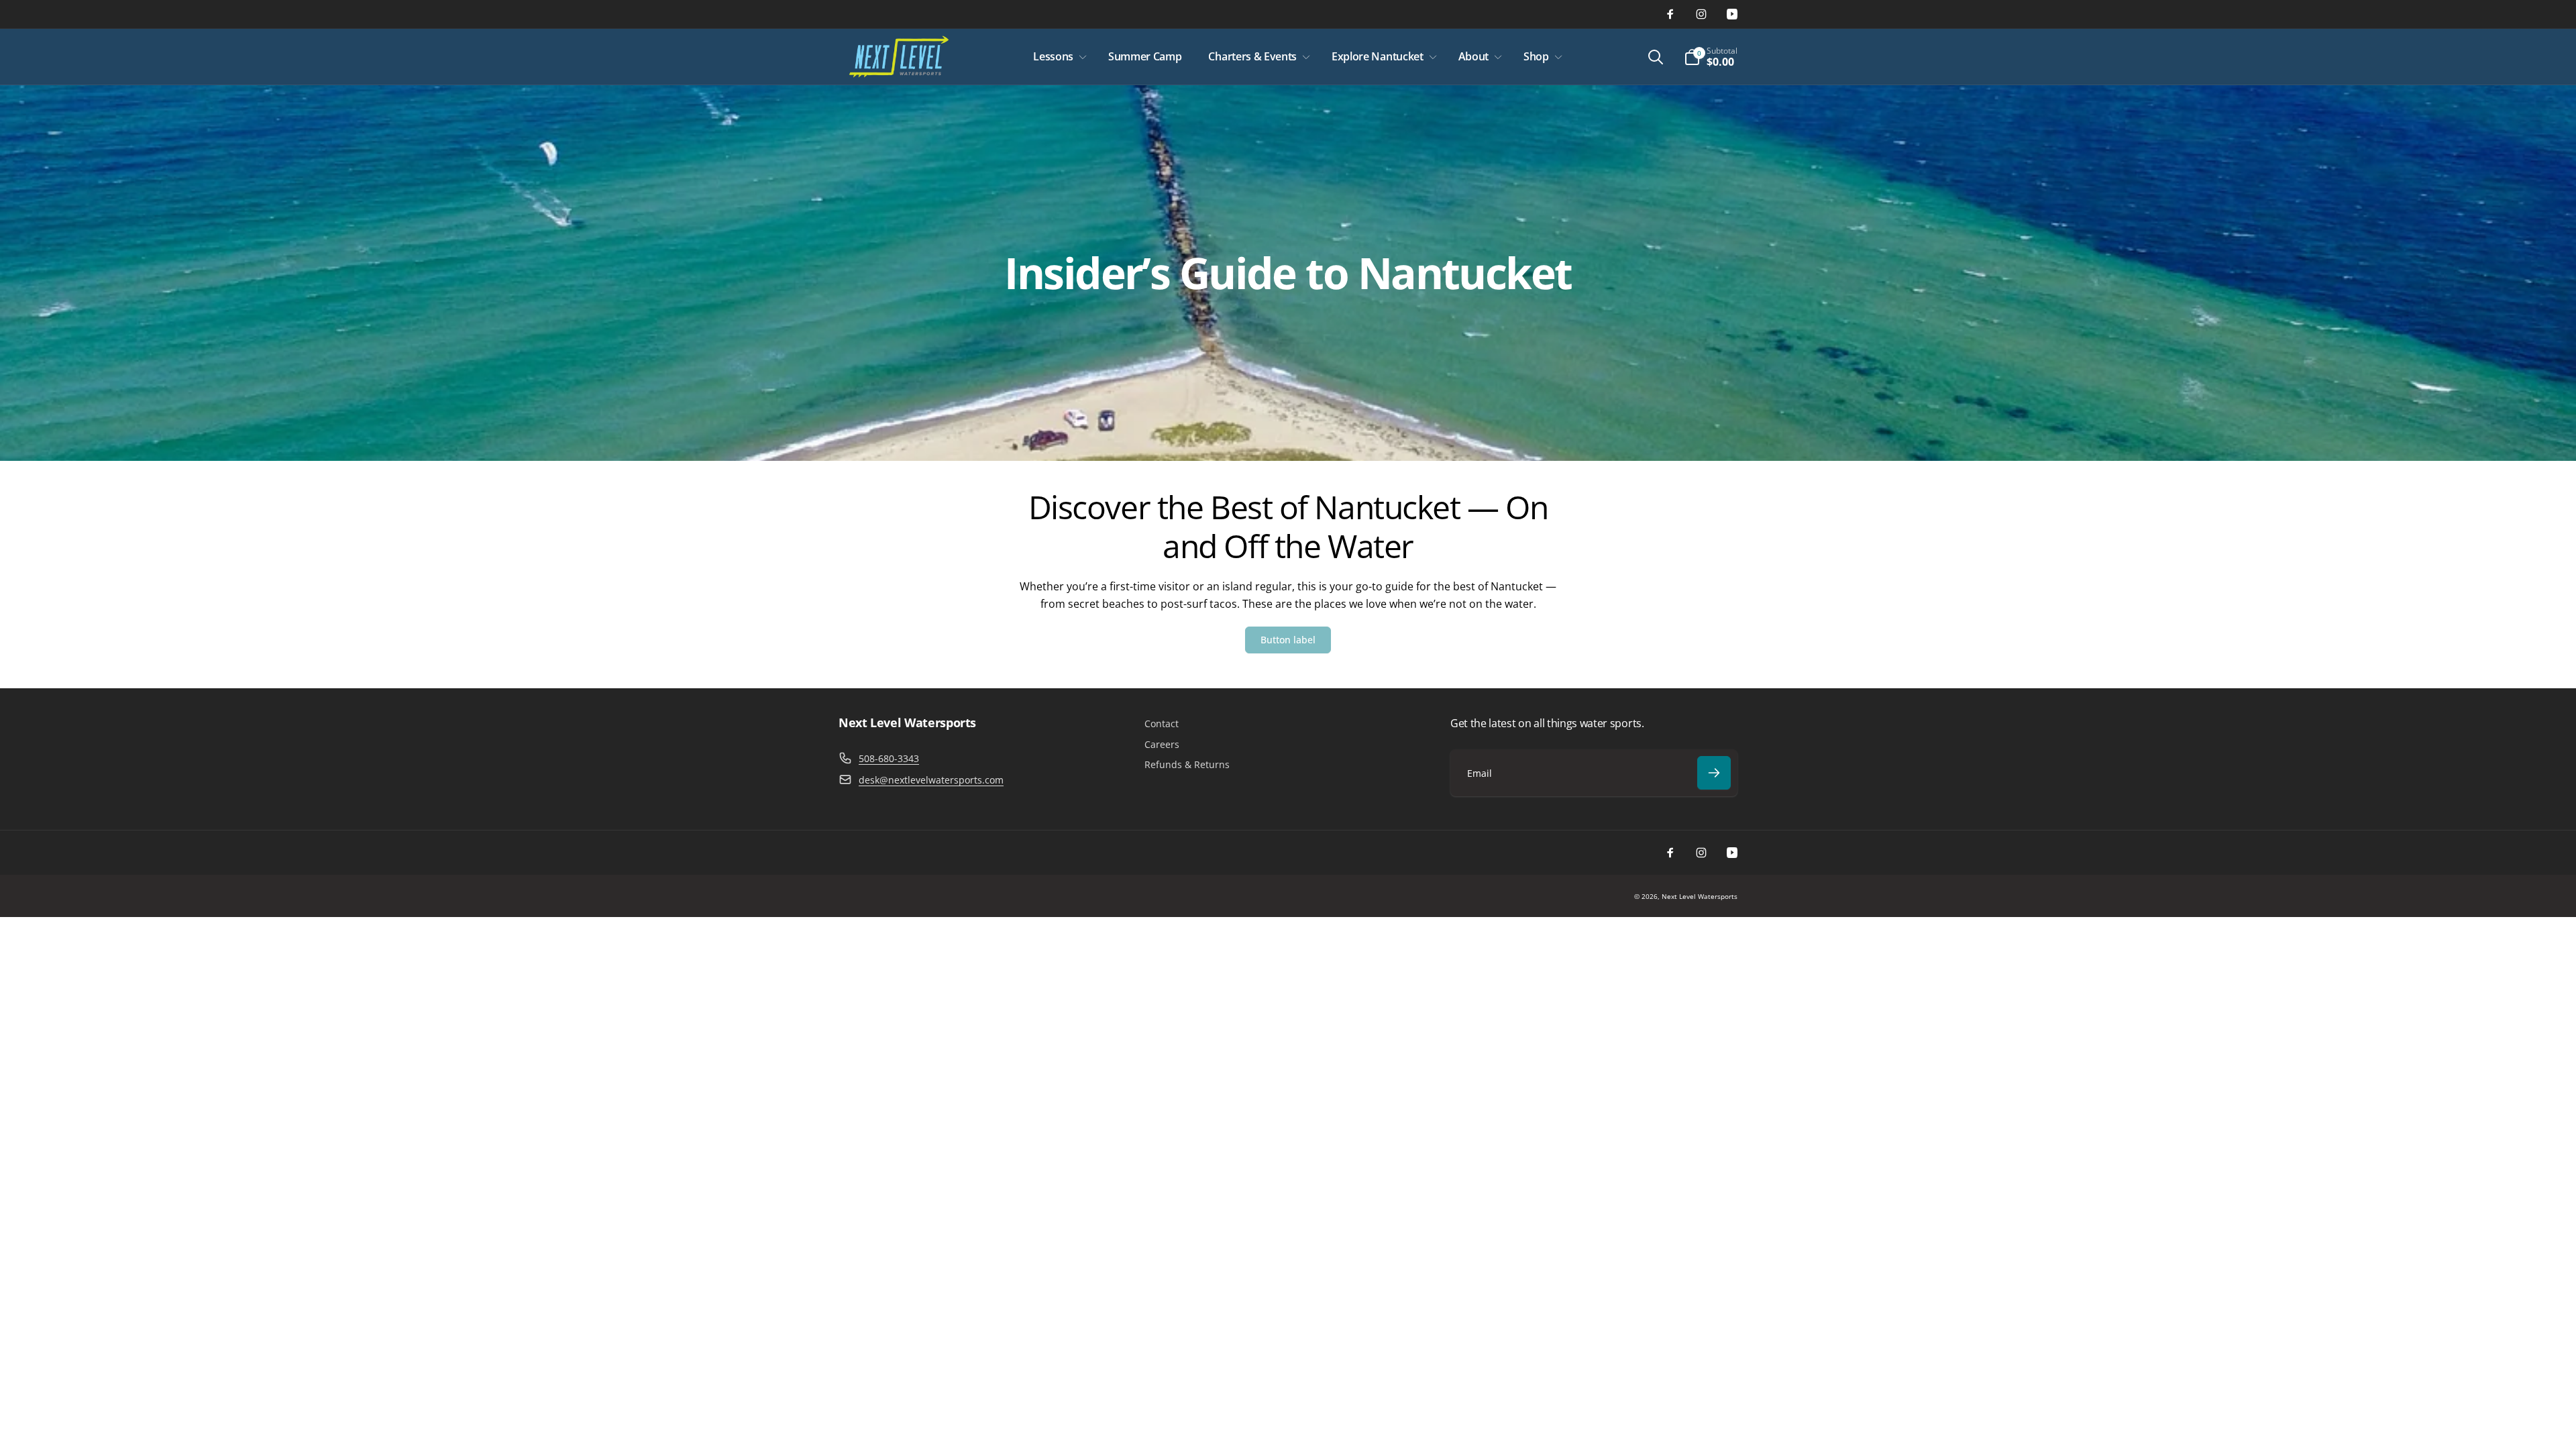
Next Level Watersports (1700, 896)
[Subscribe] (1714, 773)
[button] (1057, 57)
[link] (1288, 640)
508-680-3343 (889, 758)
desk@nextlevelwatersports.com (931, 780)
